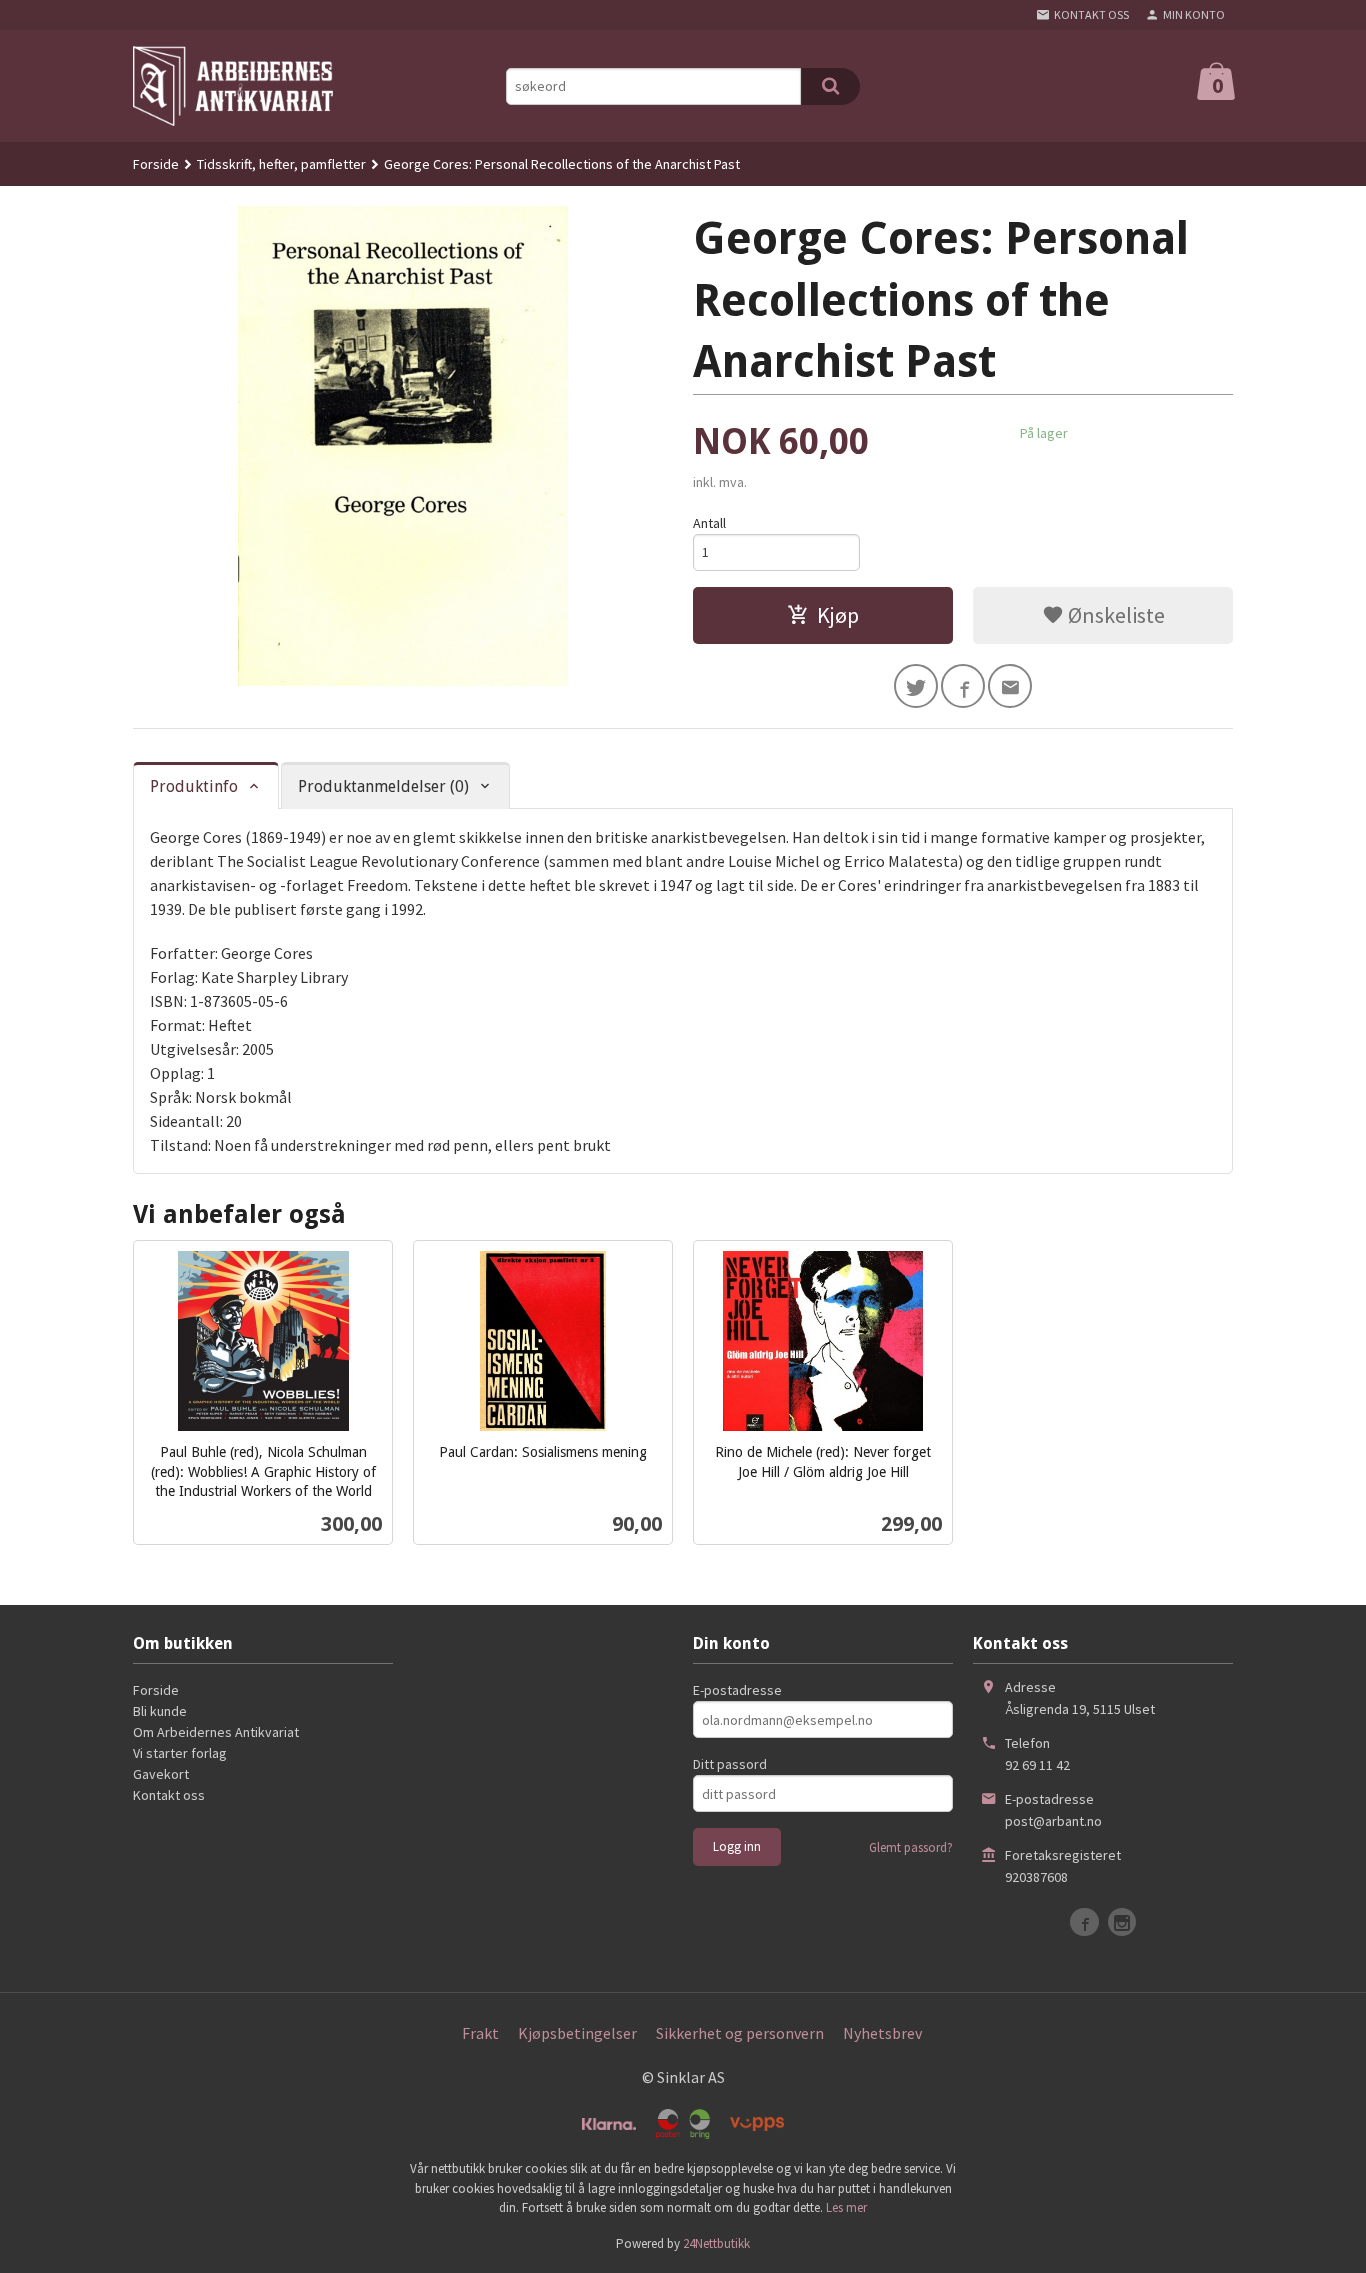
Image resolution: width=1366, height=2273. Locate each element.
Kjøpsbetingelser (577, 2033)
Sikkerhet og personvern (740, 2033)
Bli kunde (160, 1711)
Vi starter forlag (180, 1753)
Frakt (480, 2033)
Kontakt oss (169, 1795)
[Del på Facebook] (963, 686)
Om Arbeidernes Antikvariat (216, 1732)
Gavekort (161, 1774)
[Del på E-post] (1010, 686)
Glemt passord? (911, 1847)
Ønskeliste (1114, 615)
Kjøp (838, 615)
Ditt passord (730, 1764)
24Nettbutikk (716, 2243)
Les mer (846, 2207)
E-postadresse (737, 1690)
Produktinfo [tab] (194, 786)
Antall (709, 523)
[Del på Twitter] (916, 686)
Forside (156, 164)
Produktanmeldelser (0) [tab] (383, 786)
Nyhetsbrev (882, 2033)
